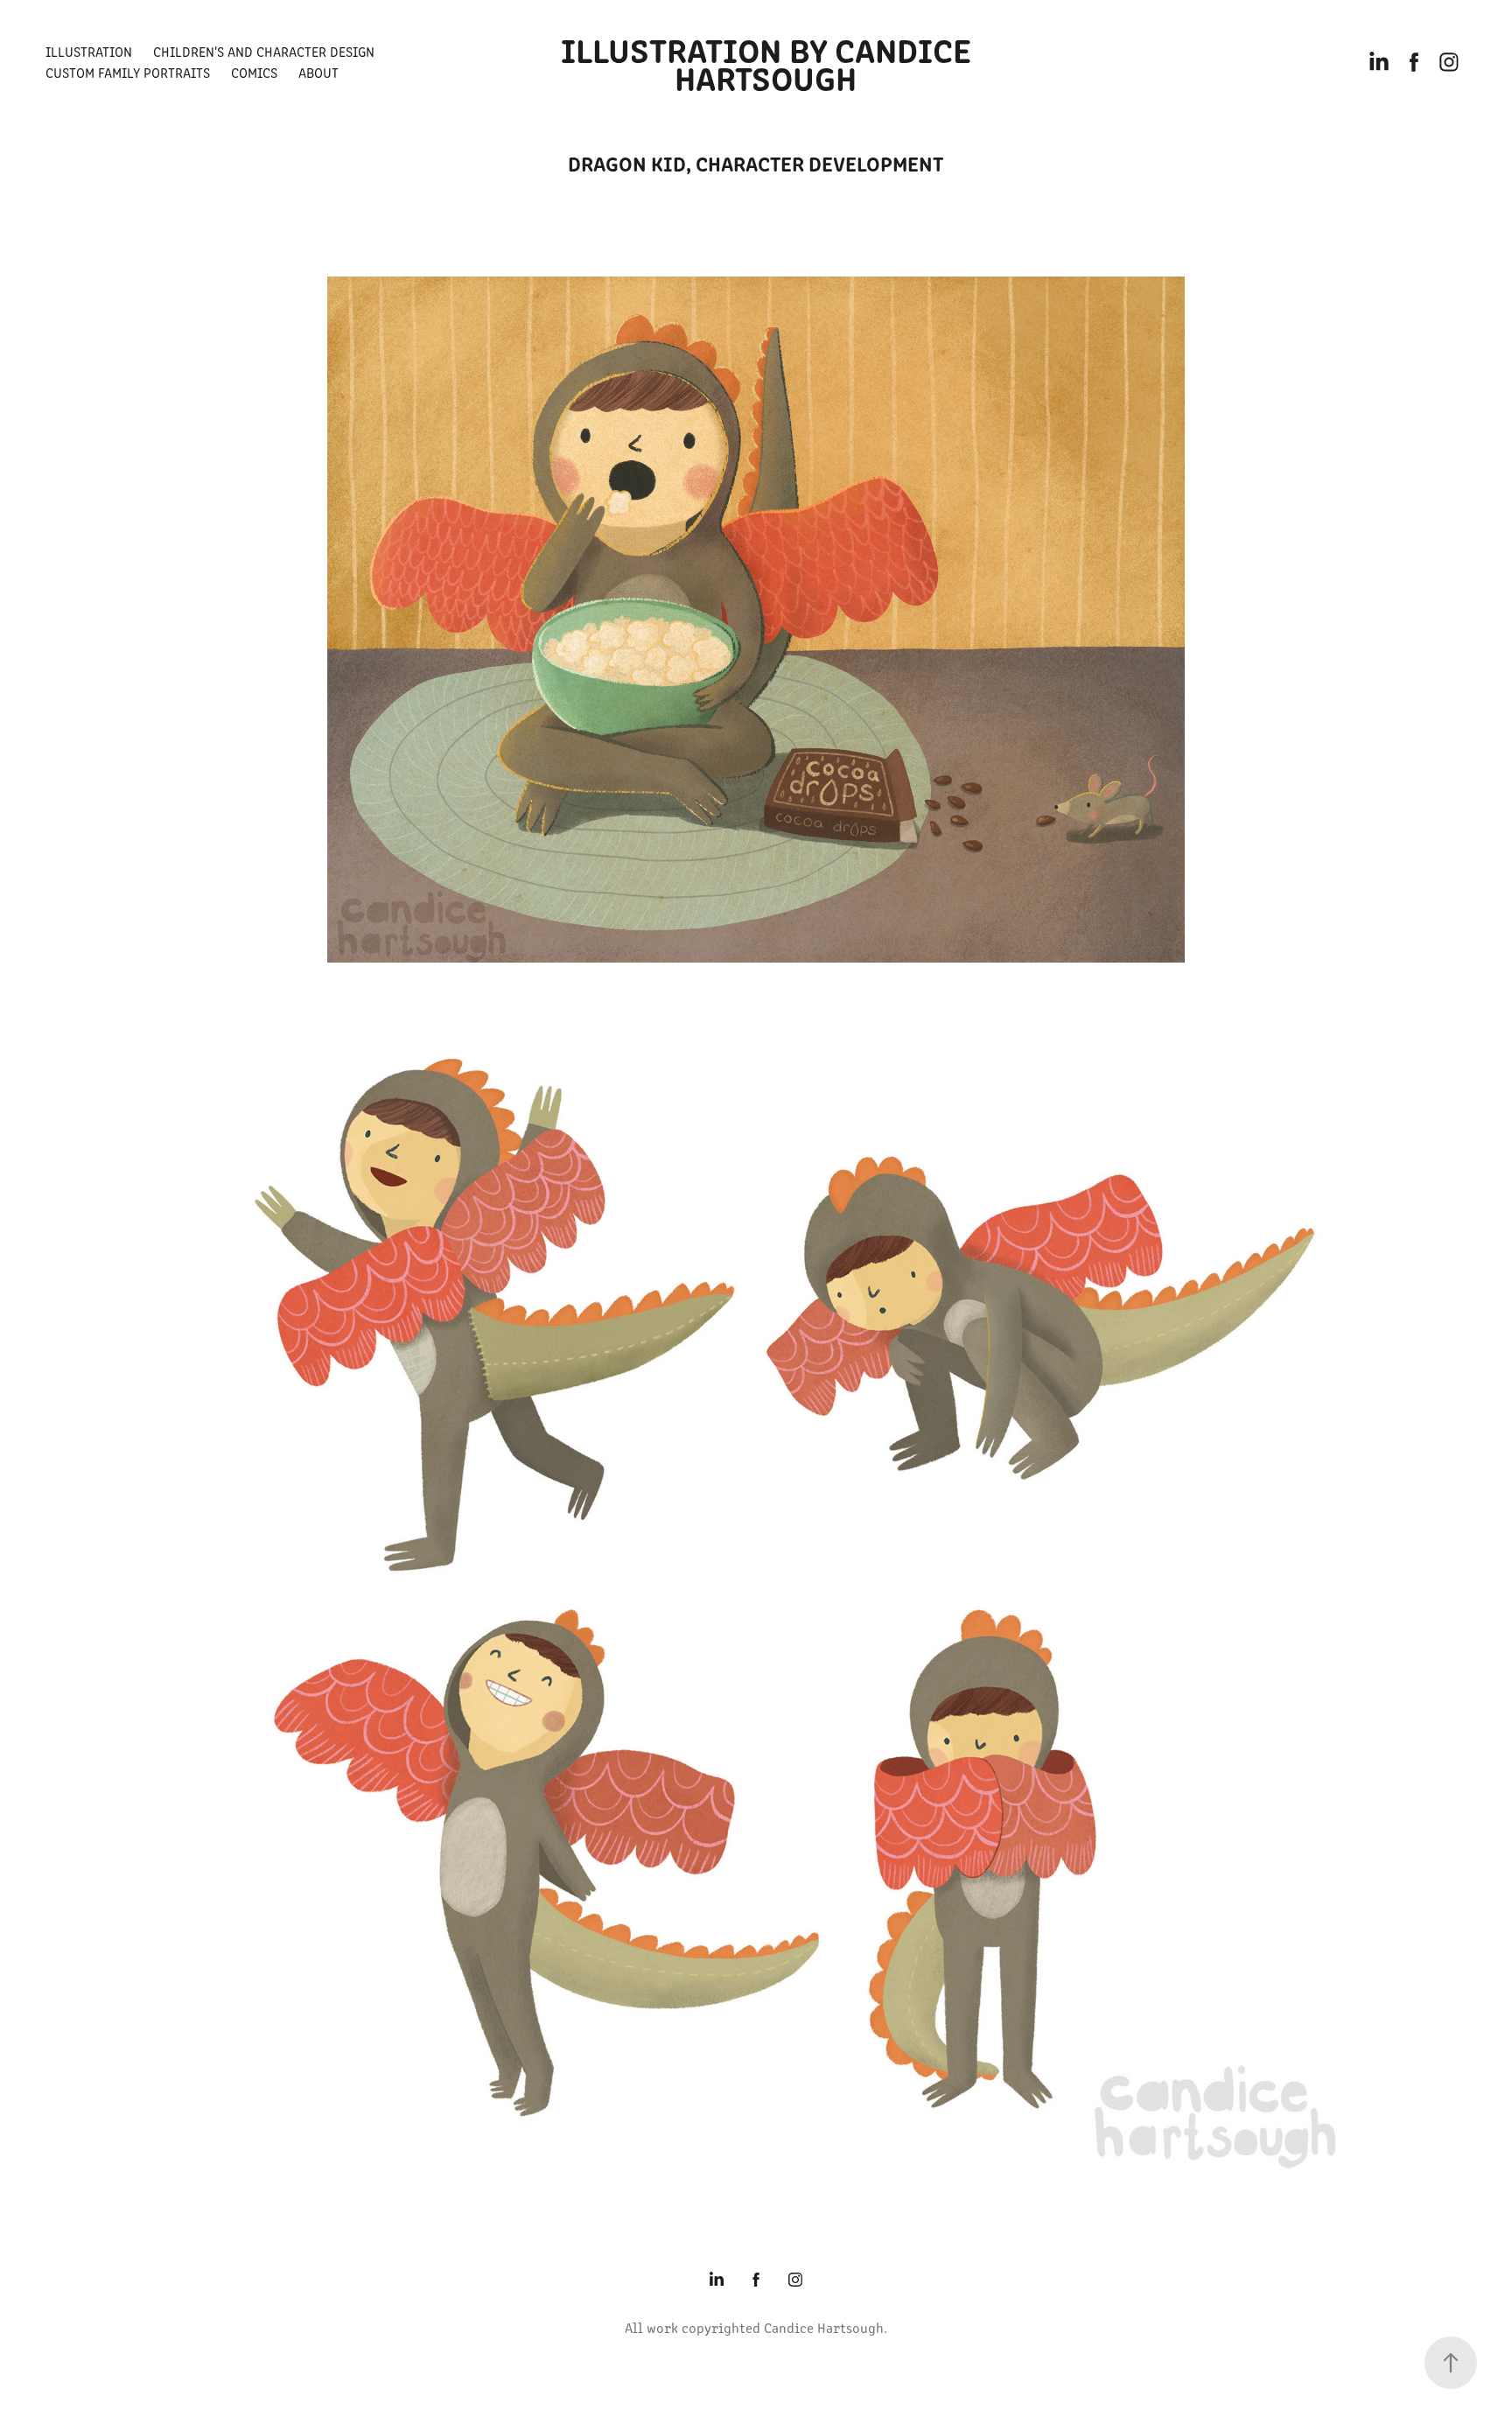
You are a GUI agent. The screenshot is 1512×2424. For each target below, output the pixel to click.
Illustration (89, 51)
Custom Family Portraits (128, 72)
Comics (254, 72)
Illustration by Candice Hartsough (770, 62)
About (318, 72)
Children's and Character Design (264, 51)
